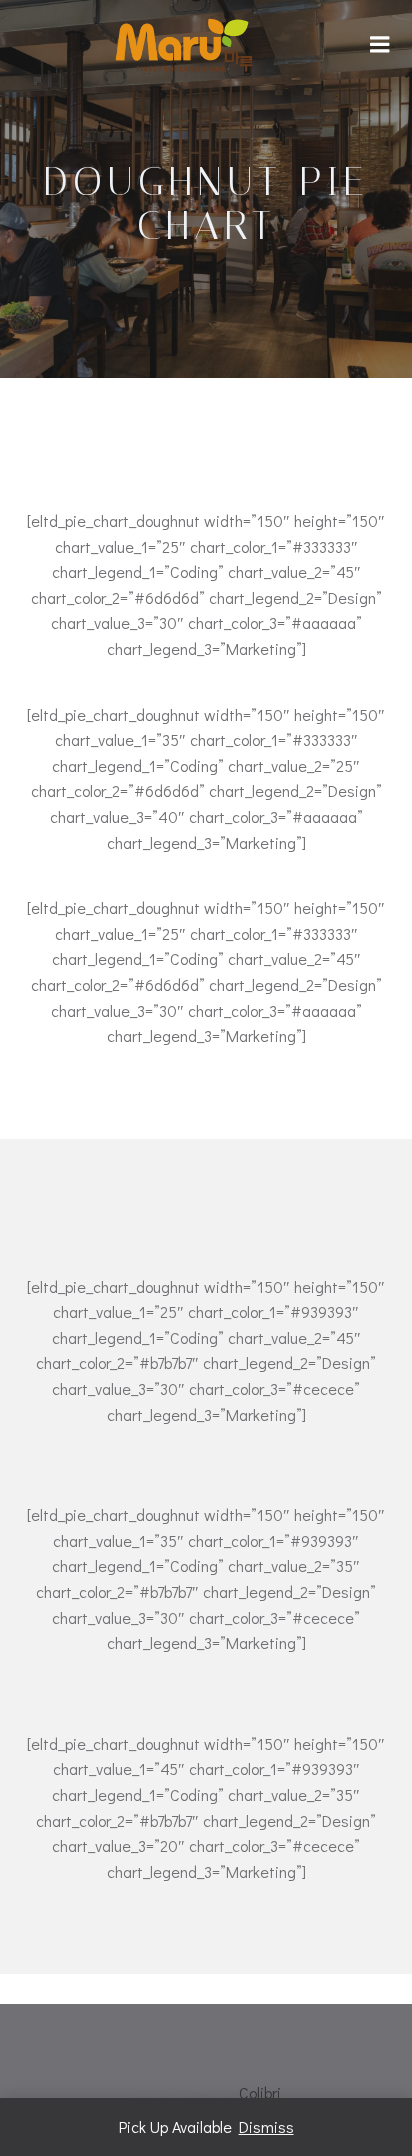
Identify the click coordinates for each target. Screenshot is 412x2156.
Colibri (260, 2092)
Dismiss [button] (266, 2126)
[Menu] (380, 45)
